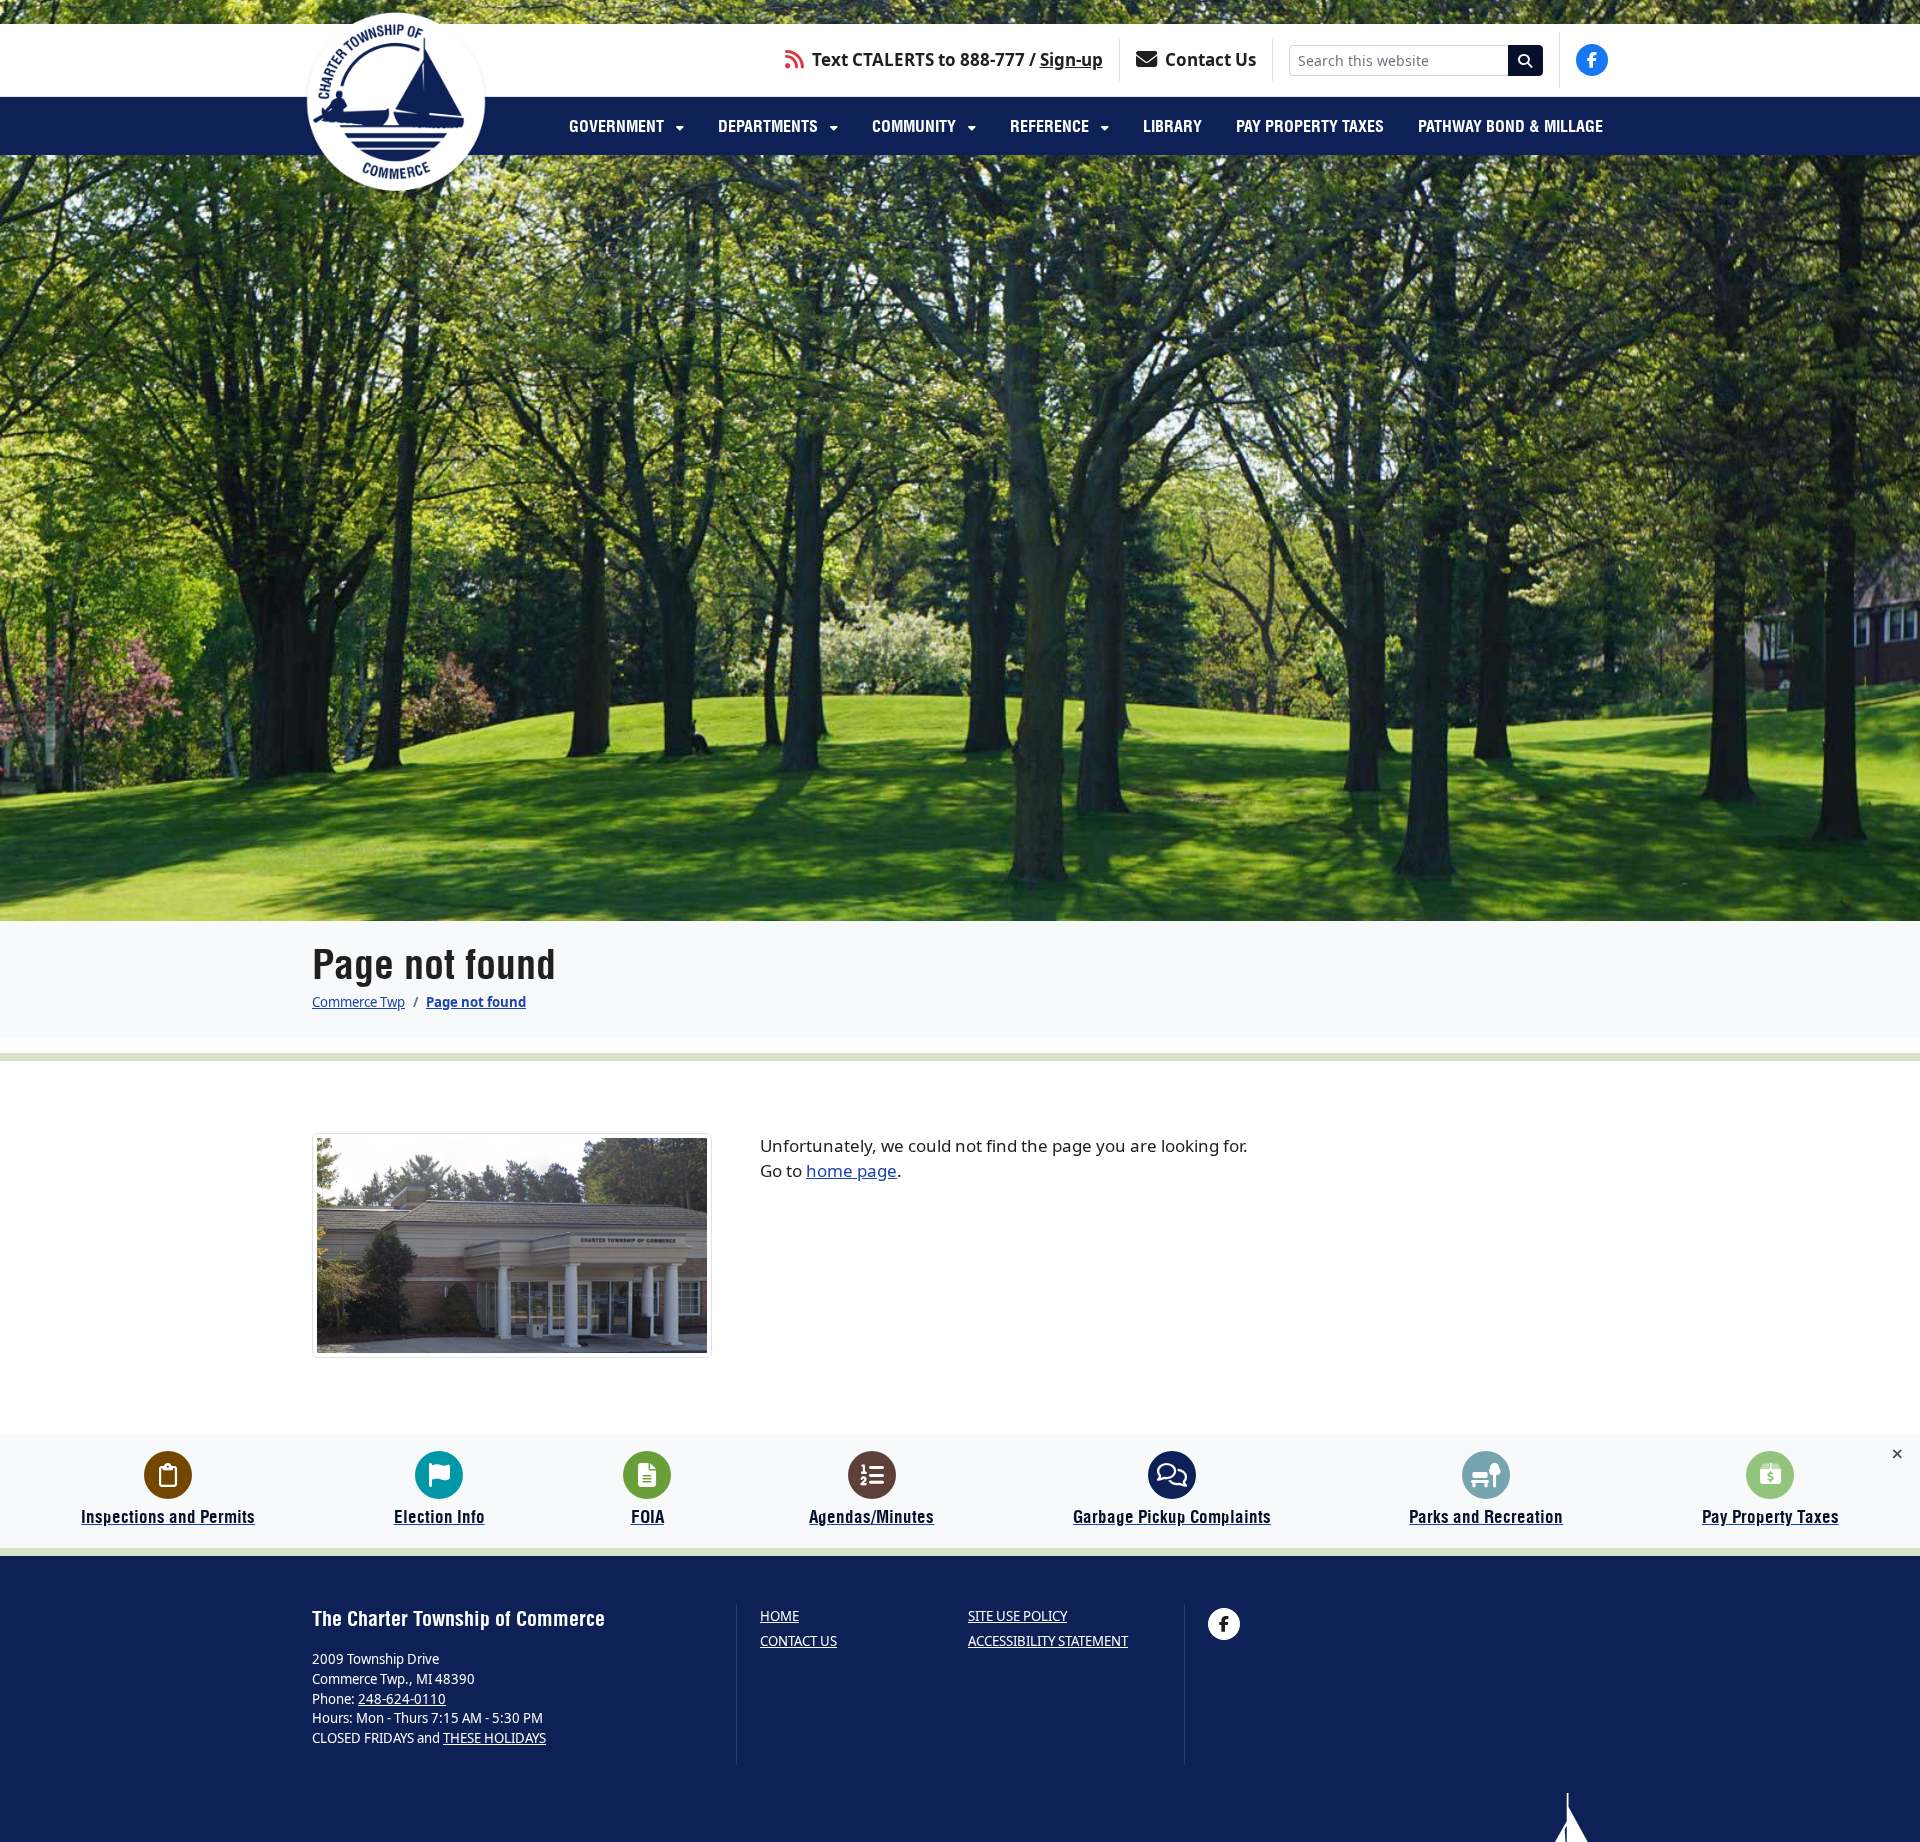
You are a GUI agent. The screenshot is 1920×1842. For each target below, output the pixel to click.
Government (618, 126)
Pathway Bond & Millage (1510, 126)
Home (779, 1616)
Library (1172, 126)
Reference (1051, 126)
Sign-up (1071, 59)
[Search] (1526, 60)
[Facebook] (1592, 60)
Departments (770, 126)
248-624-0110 (402, 1699)
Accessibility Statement (1048, 1641)
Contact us (798, 1641)
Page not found (476, 1002)
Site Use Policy (1017, 1616)
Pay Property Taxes (1310, 126)
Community (916, 126)
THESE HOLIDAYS (494, 1738)
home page (851, 1170)
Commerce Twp (358, 1002)
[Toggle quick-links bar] (1897, 1454)
